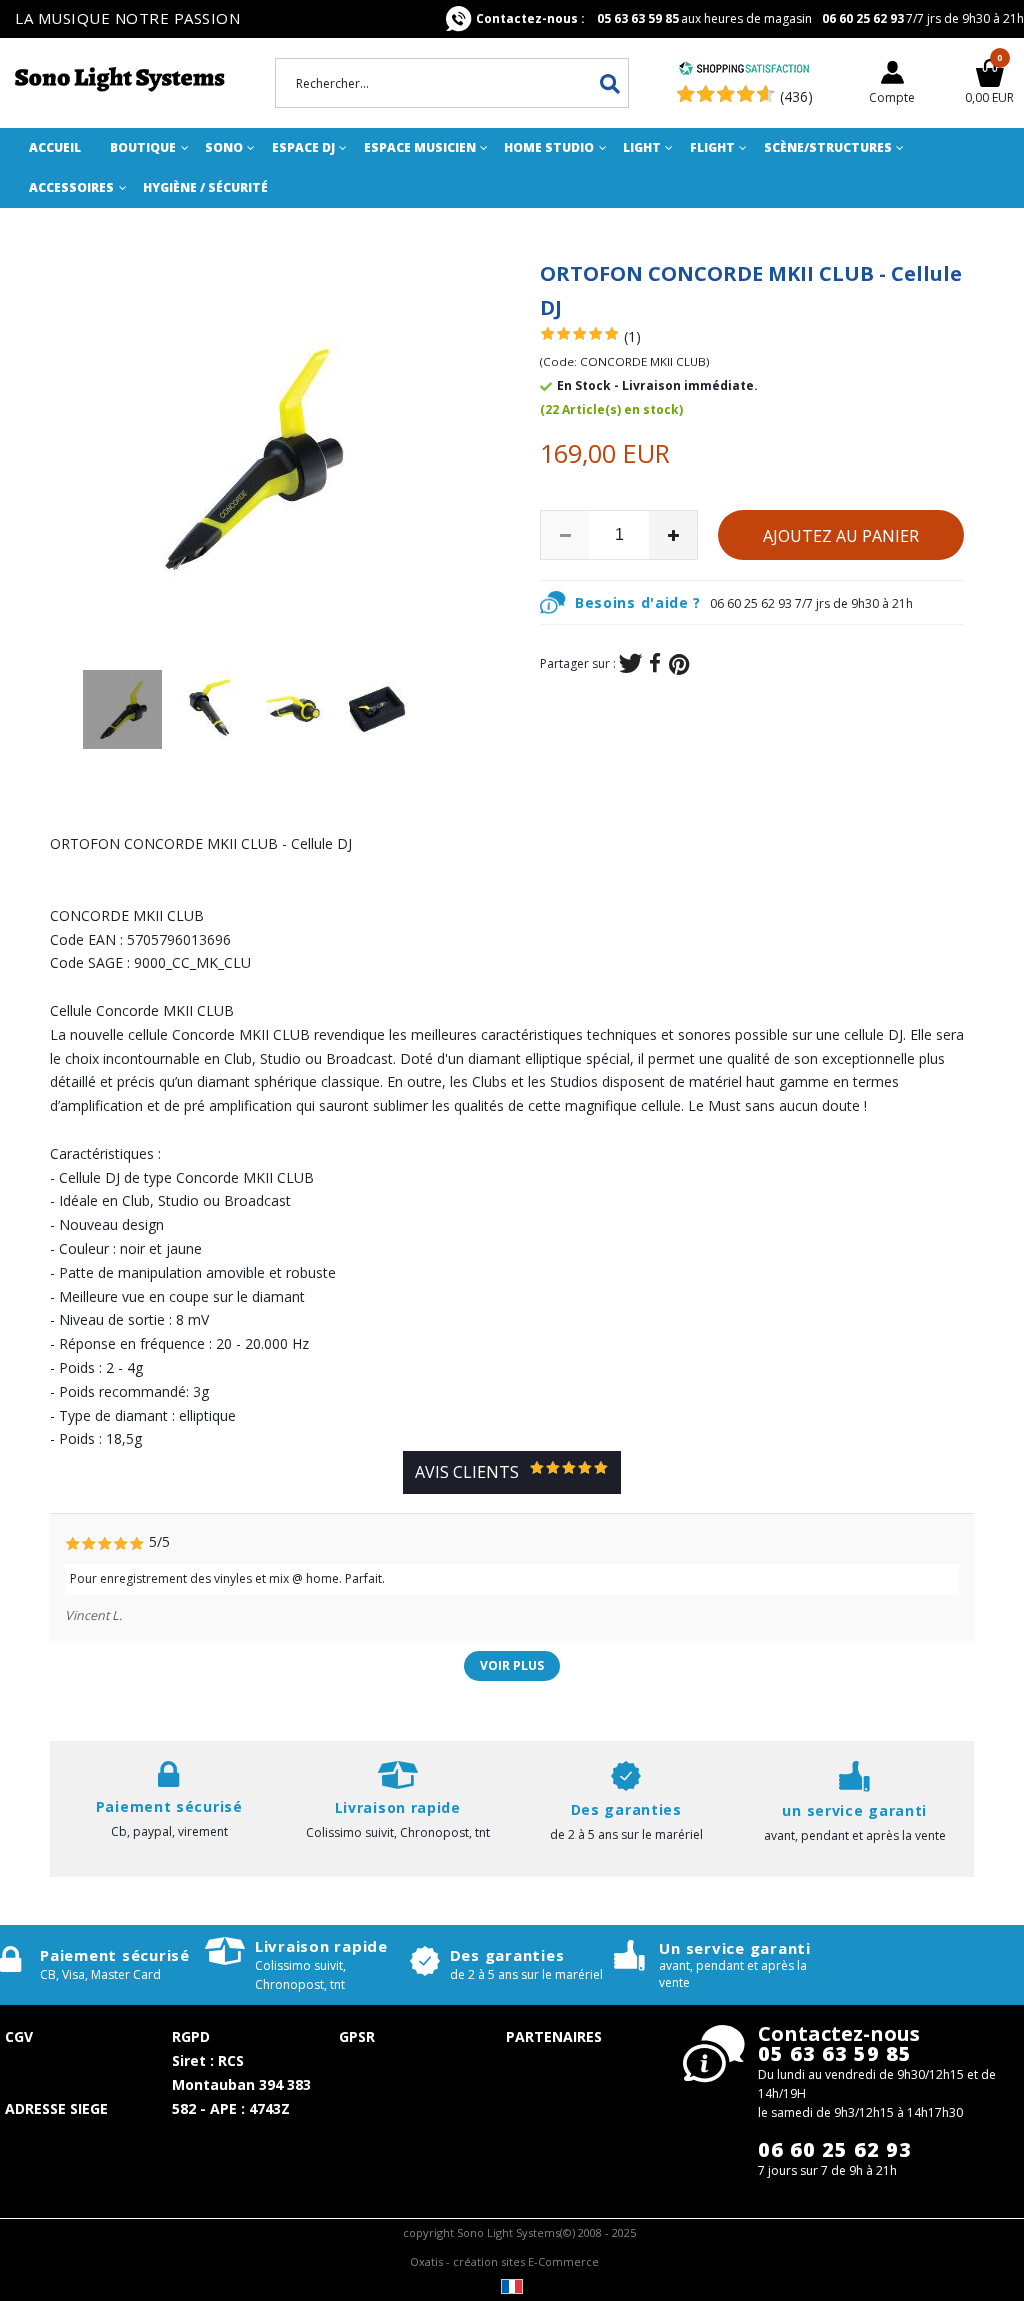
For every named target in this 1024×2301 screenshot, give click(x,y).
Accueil (55, 147)
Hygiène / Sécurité (205, 187)
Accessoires (71, 187)
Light (642, 147)
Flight (712, 147)
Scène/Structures (828, 147)
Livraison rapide (321, 1946)
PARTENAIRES (554, 2036)
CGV (19, 2036)
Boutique (143, 147)
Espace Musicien (420, 147)
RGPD (191, 2036)
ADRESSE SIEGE (56, 2108)
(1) (632, 336)
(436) (796, 96)
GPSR (357, 2036)
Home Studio (549, 147)
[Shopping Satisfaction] (744, 70)
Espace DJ (303, 147)
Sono (224, 147)
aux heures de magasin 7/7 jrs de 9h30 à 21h (750, 18)
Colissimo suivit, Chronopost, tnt (398, 1832)
